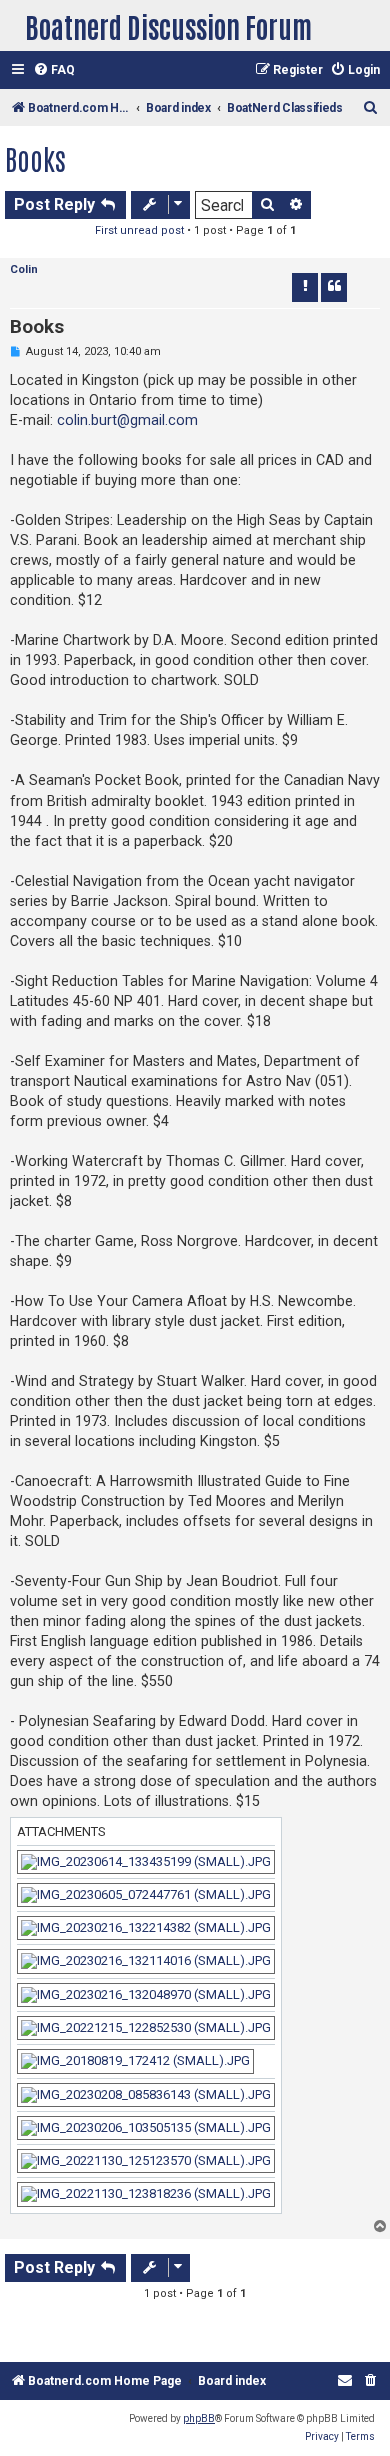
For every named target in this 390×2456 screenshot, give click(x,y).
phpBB (199, 2418)
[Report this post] (305, 287)
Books (35, 158)
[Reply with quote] (334, 287)
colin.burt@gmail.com (127, 420)
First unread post (139, 230)
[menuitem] (54, 70)
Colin (24, 269)
